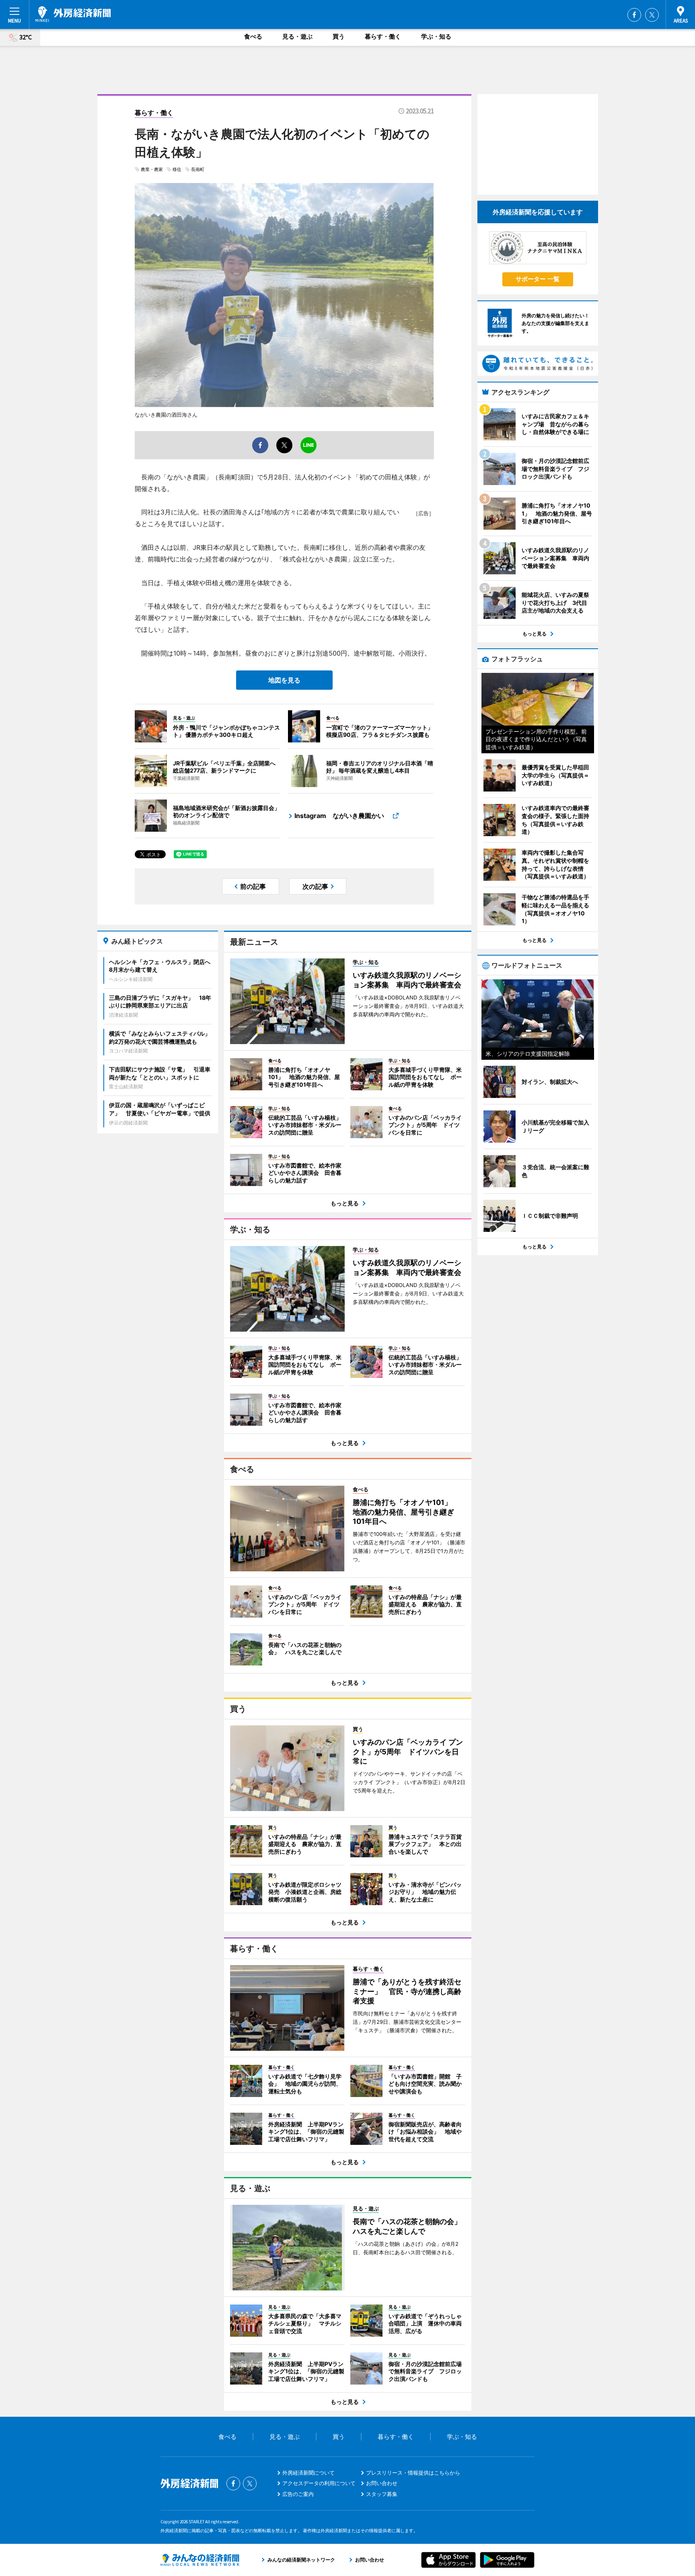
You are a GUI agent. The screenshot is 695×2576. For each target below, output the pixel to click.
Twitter (652, 15)
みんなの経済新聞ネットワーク (200, 2560)
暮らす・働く (383, 36)
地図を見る (284, 680)
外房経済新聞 (73, 14)
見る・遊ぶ (297, 36)
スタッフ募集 (382, 2494)
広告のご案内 (298, 2494)
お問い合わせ (382, 2483)
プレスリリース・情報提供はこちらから (413, 2473)
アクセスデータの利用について (319, 2483)
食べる (253, 36)
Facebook (634, 15)
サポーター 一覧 (538, 279)
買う (339, 36)
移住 (177, 169)
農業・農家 (152, 169)
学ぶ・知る (436, 36)
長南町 (198, 169)
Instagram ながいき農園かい (342, 816)
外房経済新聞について (308, 2473)
